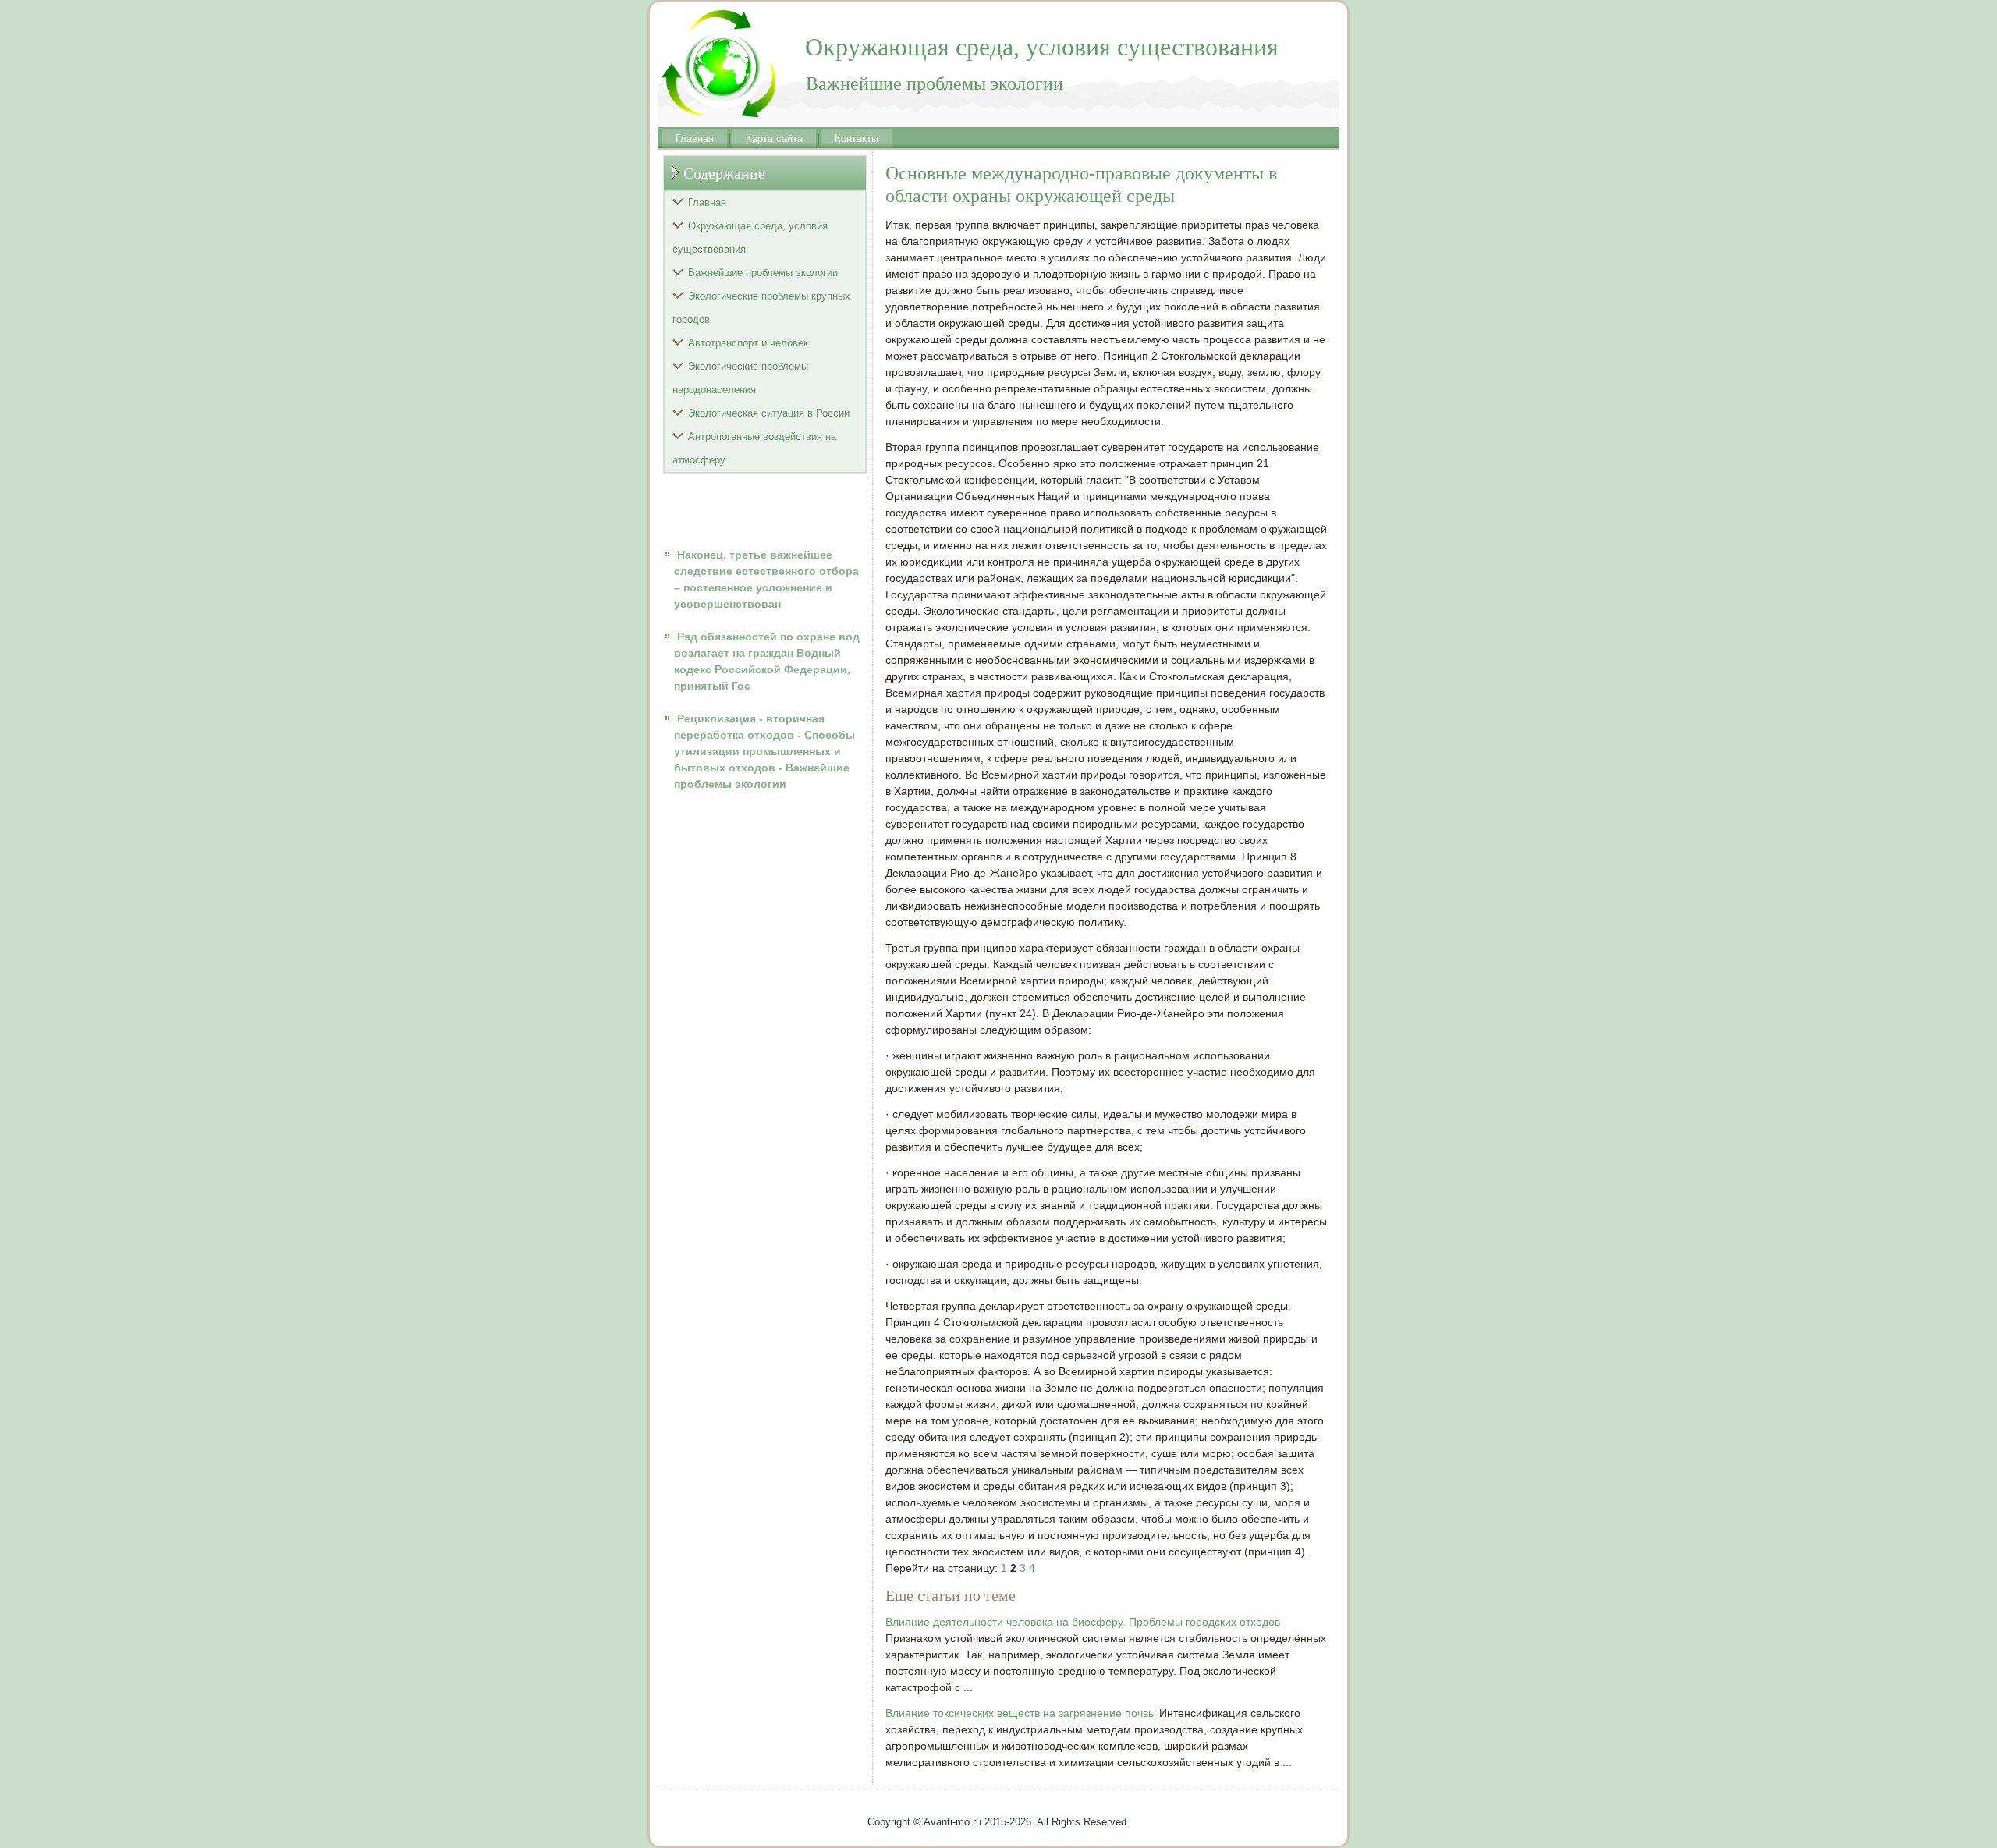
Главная (695, 138)
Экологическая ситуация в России (769, 413)
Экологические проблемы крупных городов (761, 308)
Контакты (857, 138)
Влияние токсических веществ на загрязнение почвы (1021, 1713)
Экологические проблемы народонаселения (740, 378)
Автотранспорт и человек (748, 343)
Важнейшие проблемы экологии (763, 273)
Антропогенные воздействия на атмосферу (754, 448)
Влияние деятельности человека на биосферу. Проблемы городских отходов (1083, 1622)
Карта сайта (774, 138)
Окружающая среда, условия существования (750, 238)
